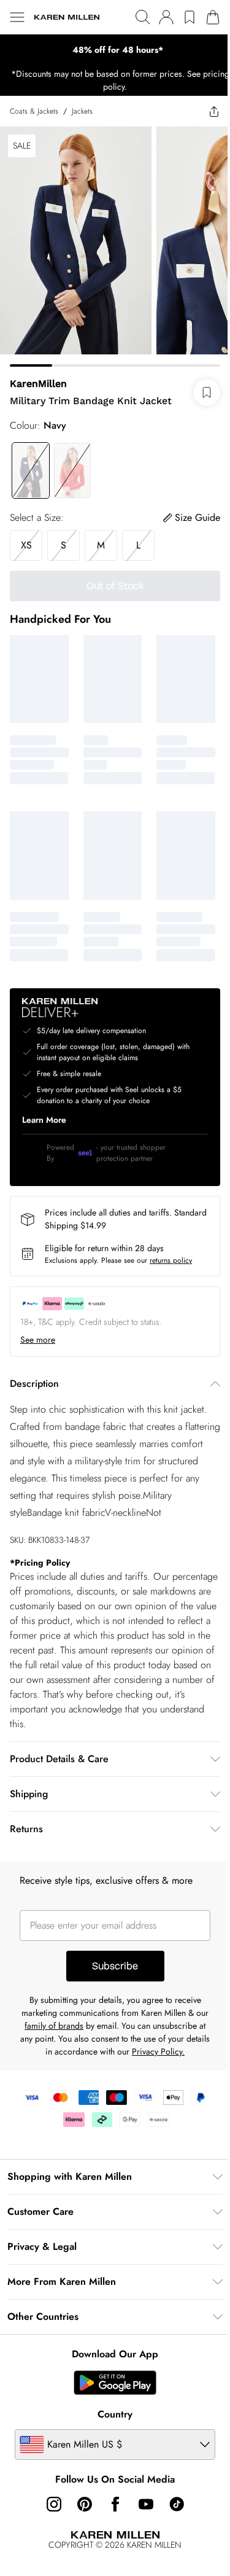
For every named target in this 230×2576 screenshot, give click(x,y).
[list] (115, 50)
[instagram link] (54, 2504)
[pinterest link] (85, 2504)
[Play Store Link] (115, 2383)
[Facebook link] (115, 2504)
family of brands (54, 2026)
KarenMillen (38, 384)
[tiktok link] (177, 2504)
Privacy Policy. (158, 2051)
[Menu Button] (17, 17)
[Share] (214, 111)
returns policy (171, 1260)
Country (115, 2414)
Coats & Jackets (34, 111)
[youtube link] (146, 2504)
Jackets (82, 111)
